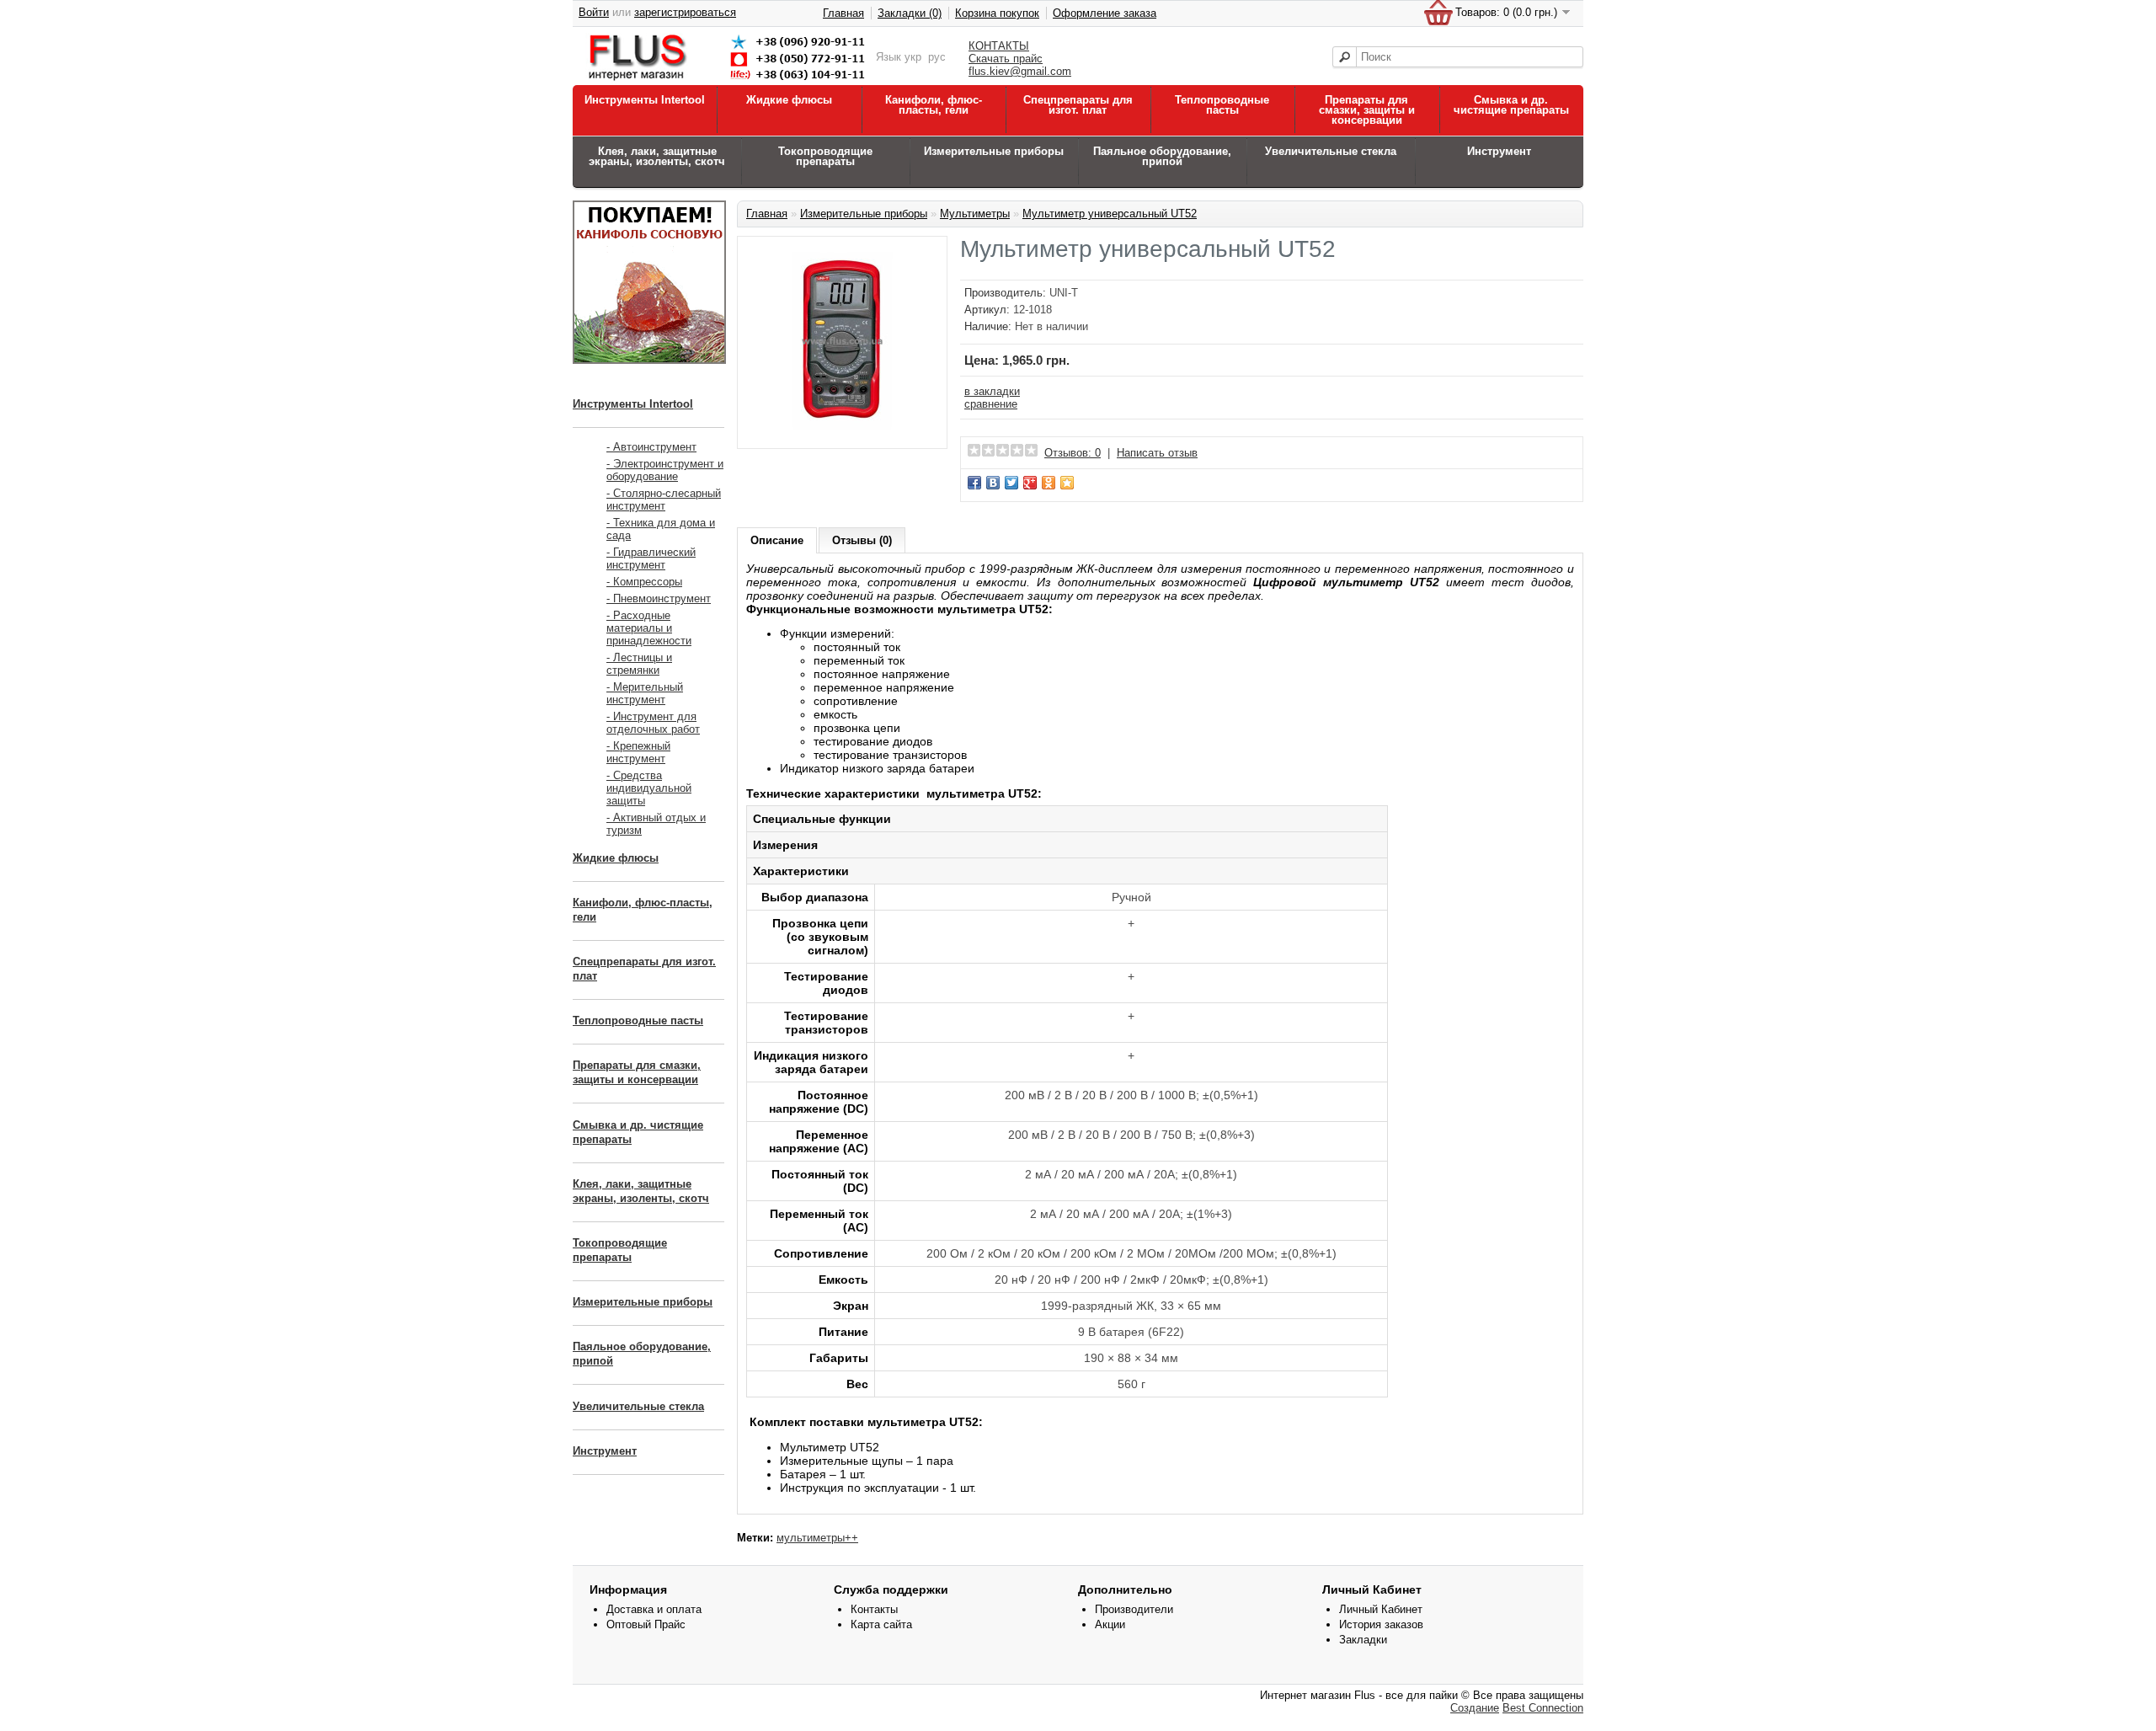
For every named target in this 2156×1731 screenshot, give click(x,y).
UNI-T (1064, 293)
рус (937, 57)
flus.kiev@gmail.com (1020, 71)
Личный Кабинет (1381, 1609)
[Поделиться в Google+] (1030, 483)
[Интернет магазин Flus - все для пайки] (730, 81)
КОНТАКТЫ (999, 46)
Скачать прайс (1006, 59)
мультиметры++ (817, 1538)
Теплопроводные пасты (1222, 105)
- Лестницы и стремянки (639, 664)
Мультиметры (975, 214)
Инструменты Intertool (645, 100)
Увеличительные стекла (1331, 151)
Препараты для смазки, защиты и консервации (1367, 110)
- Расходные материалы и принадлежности (649, 628)
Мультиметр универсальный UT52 (1110, 214)
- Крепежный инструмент (638, 752)
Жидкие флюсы (789, 100)
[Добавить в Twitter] (1011, 483)
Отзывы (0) (862, 540)
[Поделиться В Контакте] (993, 483)
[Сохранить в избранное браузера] (1067, 483)
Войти (594, 12)
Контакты (874, 1609)
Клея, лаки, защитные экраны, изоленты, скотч (657, 156)
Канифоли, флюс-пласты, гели (934, 105)
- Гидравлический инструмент (651, 558)
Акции (1110, 1624)
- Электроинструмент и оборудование (665, 470)
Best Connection (1543, 1708)
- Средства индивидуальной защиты (649, 788)
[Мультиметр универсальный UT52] (842, 433)
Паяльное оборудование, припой (1162, 156)
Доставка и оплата (654, 1609)
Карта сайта (881, 1624)
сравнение (991, 404)
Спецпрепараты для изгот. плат (1078, 105)
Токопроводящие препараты (825, 156)
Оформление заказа (1105, 13)
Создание (1475, 1708)
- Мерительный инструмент (645, 693)
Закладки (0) (910, 13)
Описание (777, 540)
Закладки (1363, 1640)
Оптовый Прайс (646, 1624)
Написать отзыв (1157, 453)
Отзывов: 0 (1073, 453)
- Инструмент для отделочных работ (653, 723)
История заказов (1381, 1624)
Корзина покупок (997, 13)
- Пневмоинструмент (659, 598)
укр (913, 57)
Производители (1134, 1609)
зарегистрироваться (685, 12)
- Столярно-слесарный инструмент (664, 500)
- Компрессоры (644, 582)
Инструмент (1499, 151)
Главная (843, 13)
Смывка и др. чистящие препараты (1511, 105)
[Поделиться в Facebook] (974, 483)
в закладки (992, 391)
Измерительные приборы (994, 151)
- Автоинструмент (651, 447)
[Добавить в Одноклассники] (1049, 483)
